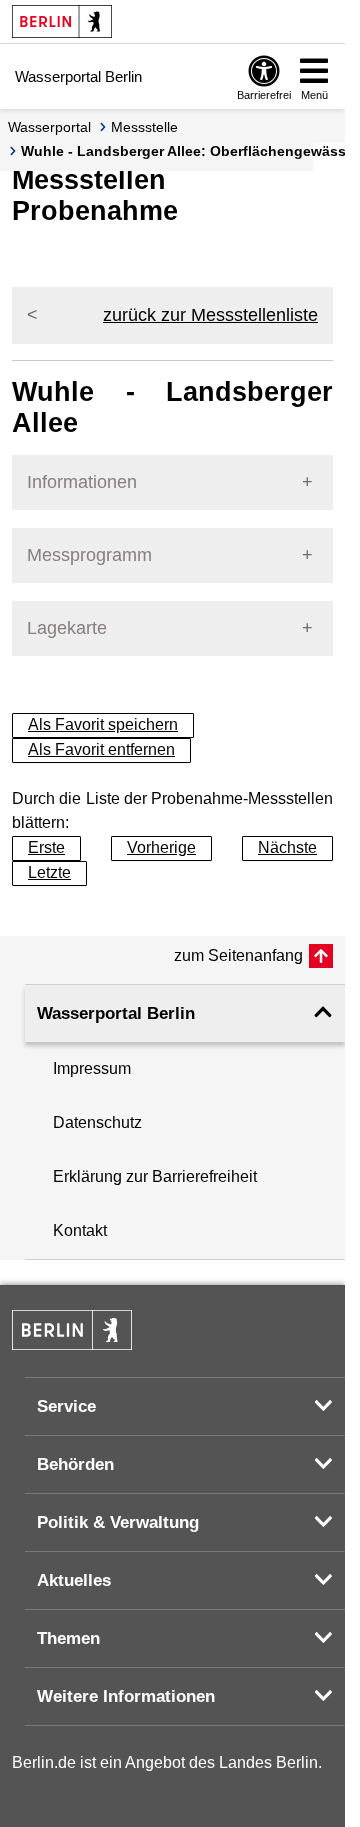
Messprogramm (89, 555)
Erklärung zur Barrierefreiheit (155, 1176)
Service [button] (66, 1406)
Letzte (49, 872)
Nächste (287, 847)
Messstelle (144, 127)
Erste (46, 847)
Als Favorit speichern (103, 724)
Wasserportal (49, 127)
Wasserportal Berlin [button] (116, 1013)
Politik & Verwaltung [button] (118, 1522)
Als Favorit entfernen (101, 749)
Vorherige (161, 847)
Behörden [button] (75, 1464)
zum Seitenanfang (238, 955)
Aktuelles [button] (74, 1580)
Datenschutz (97, 1122)
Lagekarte (67, 628)
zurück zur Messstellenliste (210, 315)
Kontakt (80, 1230)
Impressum (92, 1068)
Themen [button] (68, 1638)
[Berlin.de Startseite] (62, 21)
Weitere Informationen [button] (126, 1696)
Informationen (82, 482)
